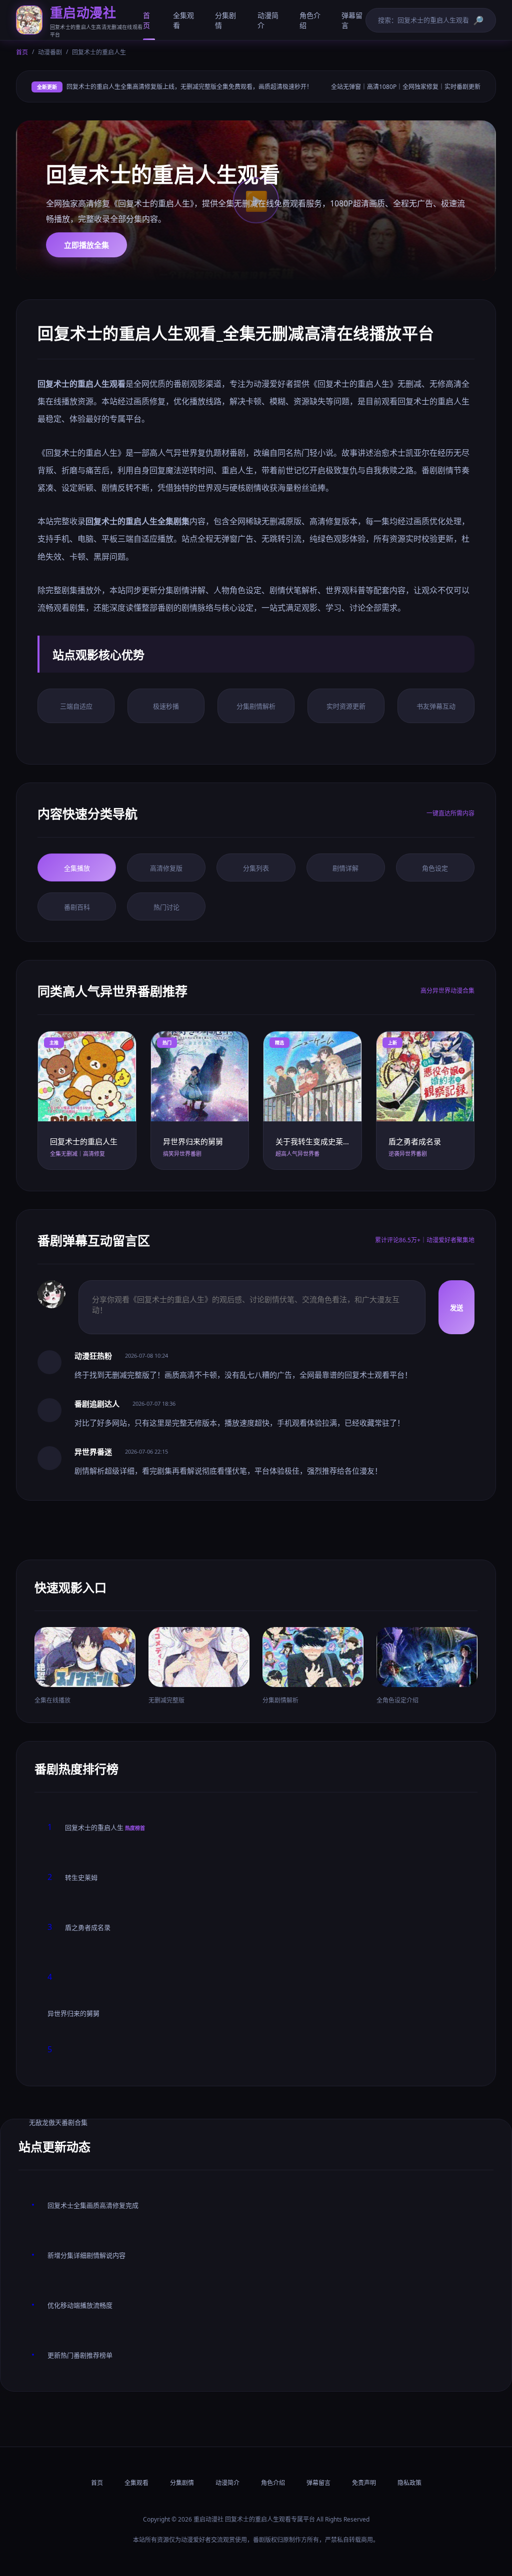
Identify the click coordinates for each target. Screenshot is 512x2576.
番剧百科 (77, 907)
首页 (146, 20)
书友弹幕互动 (436, 706)
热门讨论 (166, 907)
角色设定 (435, 868)
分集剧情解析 (256, 706)
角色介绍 (310, 20)
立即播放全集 (86, 245)
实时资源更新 (346, 706)
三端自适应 (76, 706)
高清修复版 (166, 868)
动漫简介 (268, 20)
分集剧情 (225, 20)
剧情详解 (345, 868)
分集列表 (256, 868)
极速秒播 (166, 706)
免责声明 (364, 2483)
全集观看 (183, 20)
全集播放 (77, 868)
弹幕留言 (352, 20)
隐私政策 (409, 2483)
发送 (456, 1308)
